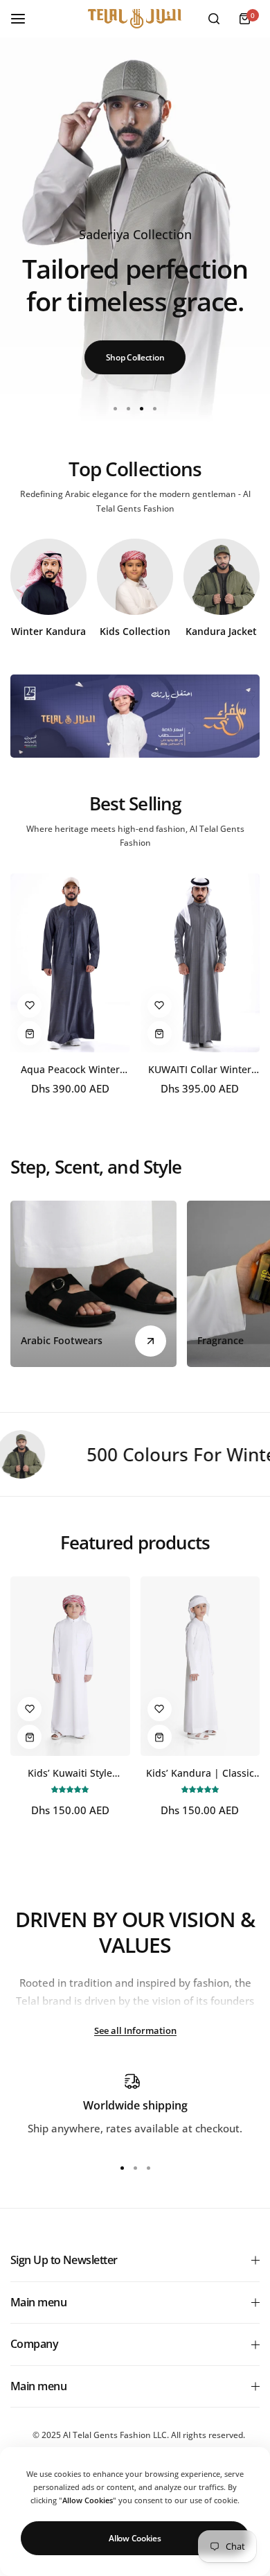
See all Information (135, 2030)
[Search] (214, 19)
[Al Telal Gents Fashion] (135, 19)
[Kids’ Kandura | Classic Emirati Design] (200, 1666)
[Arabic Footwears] (93, 1284)
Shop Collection (135, 357)
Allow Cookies (135, 2538)
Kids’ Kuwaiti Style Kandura (70, 1773)
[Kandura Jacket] (222, 577)
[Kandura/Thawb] (48, 577)
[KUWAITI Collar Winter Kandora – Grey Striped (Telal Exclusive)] (200, 963)
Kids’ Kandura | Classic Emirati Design (200, 1773)
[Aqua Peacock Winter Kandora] (70, 963)
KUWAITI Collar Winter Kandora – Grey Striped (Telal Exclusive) (200, 1069)
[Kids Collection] (135, 577)
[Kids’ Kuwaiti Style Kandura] (70, 1666)
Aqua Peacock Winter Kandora (70, 1069)
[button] (155, 409)
